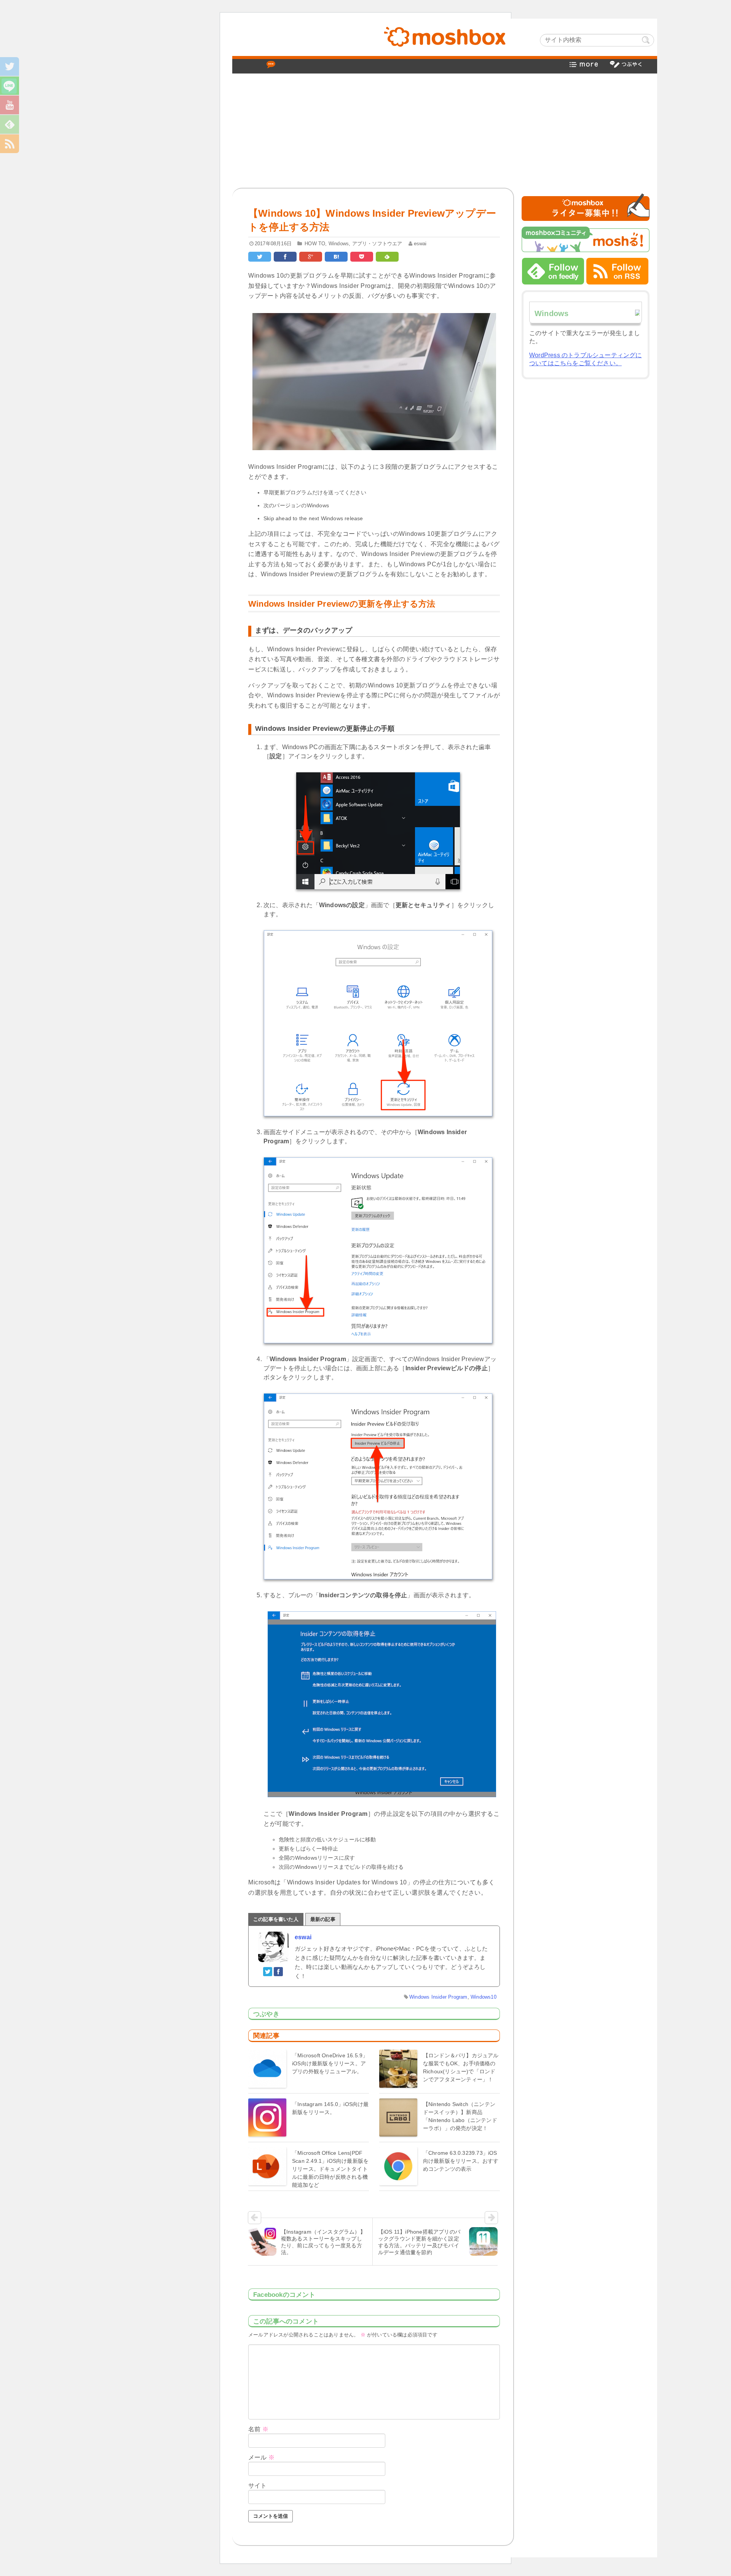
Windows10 (484, 1997)
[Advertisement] (445, 131)
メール (261, 2457)
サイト (258, 2486)
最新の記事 (323, 1919)
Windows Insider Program (438, 1997)
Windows (339, 244)
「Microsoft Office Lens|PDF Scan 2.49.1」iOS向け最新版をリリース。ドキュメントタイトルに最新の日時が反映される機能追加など (330, 2169)
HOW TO (315, 244)
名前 (258, 2429)
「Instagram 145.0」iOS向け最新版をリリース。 (330, 2108)
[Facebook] (279, 1971)
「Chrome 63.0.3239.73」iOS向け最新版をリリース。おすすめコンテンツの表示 (461, 2161)
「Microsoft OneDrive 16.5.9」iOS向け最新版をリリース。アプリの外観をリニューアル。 (330, 2063)
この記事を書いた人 (276, 1919)
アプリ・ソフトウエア (377, 244)
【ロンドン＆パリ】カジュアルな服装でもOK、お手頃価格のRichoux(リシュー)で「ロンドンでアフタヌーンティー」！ (461, 2067)
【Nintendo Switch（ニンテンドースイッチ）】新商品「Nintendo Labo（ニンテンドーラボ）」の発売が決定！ (460, 2116)
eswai (420, 244)
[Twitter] (268, 1971)
